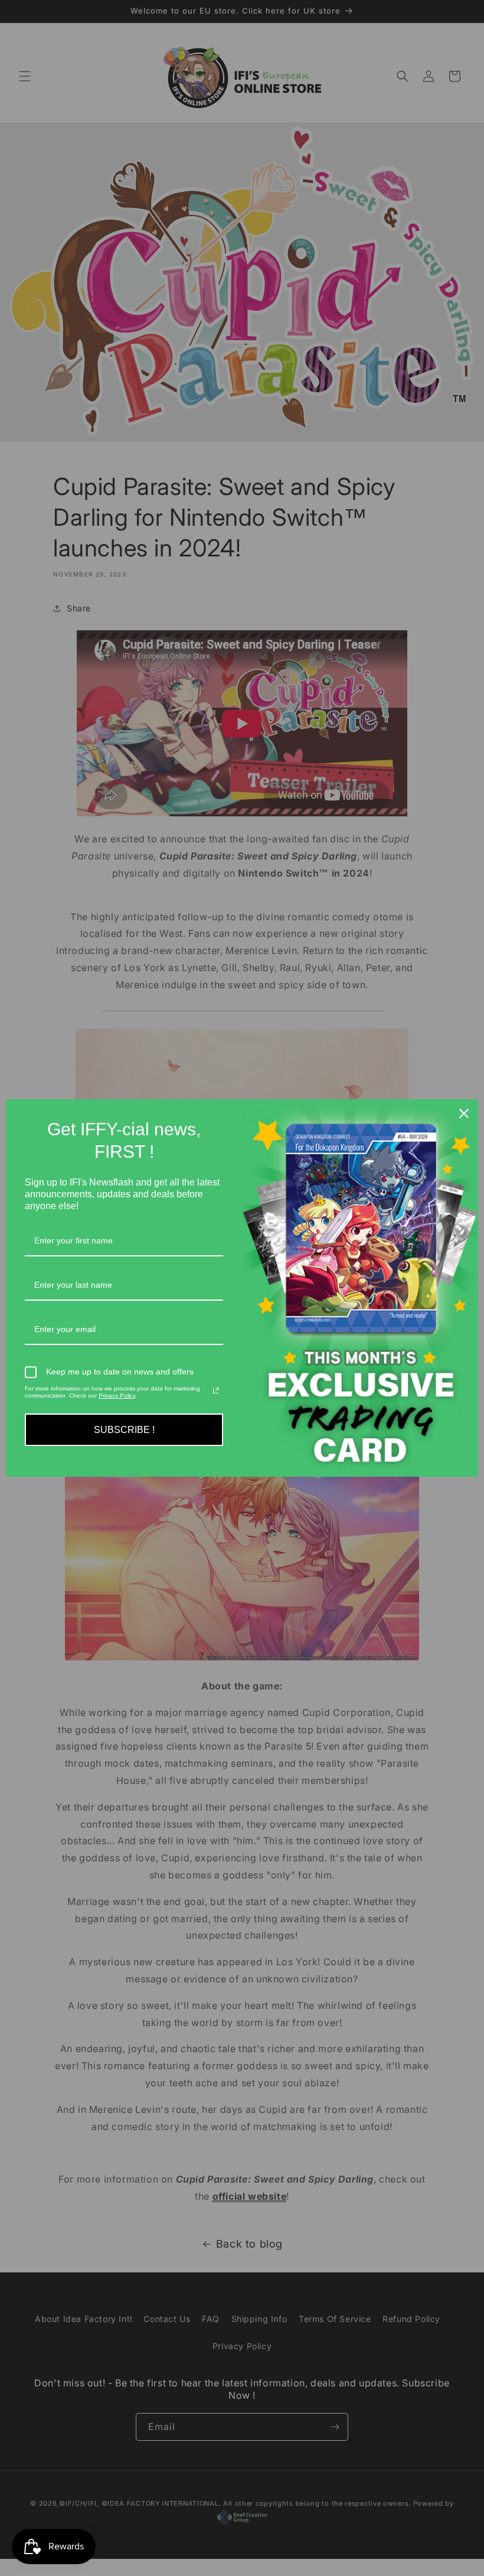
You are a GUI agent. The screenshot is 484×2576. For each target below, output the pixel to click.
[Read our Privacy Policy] (216, 1390)
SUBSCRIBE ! (124, 1430)
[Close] (464, 1113)
